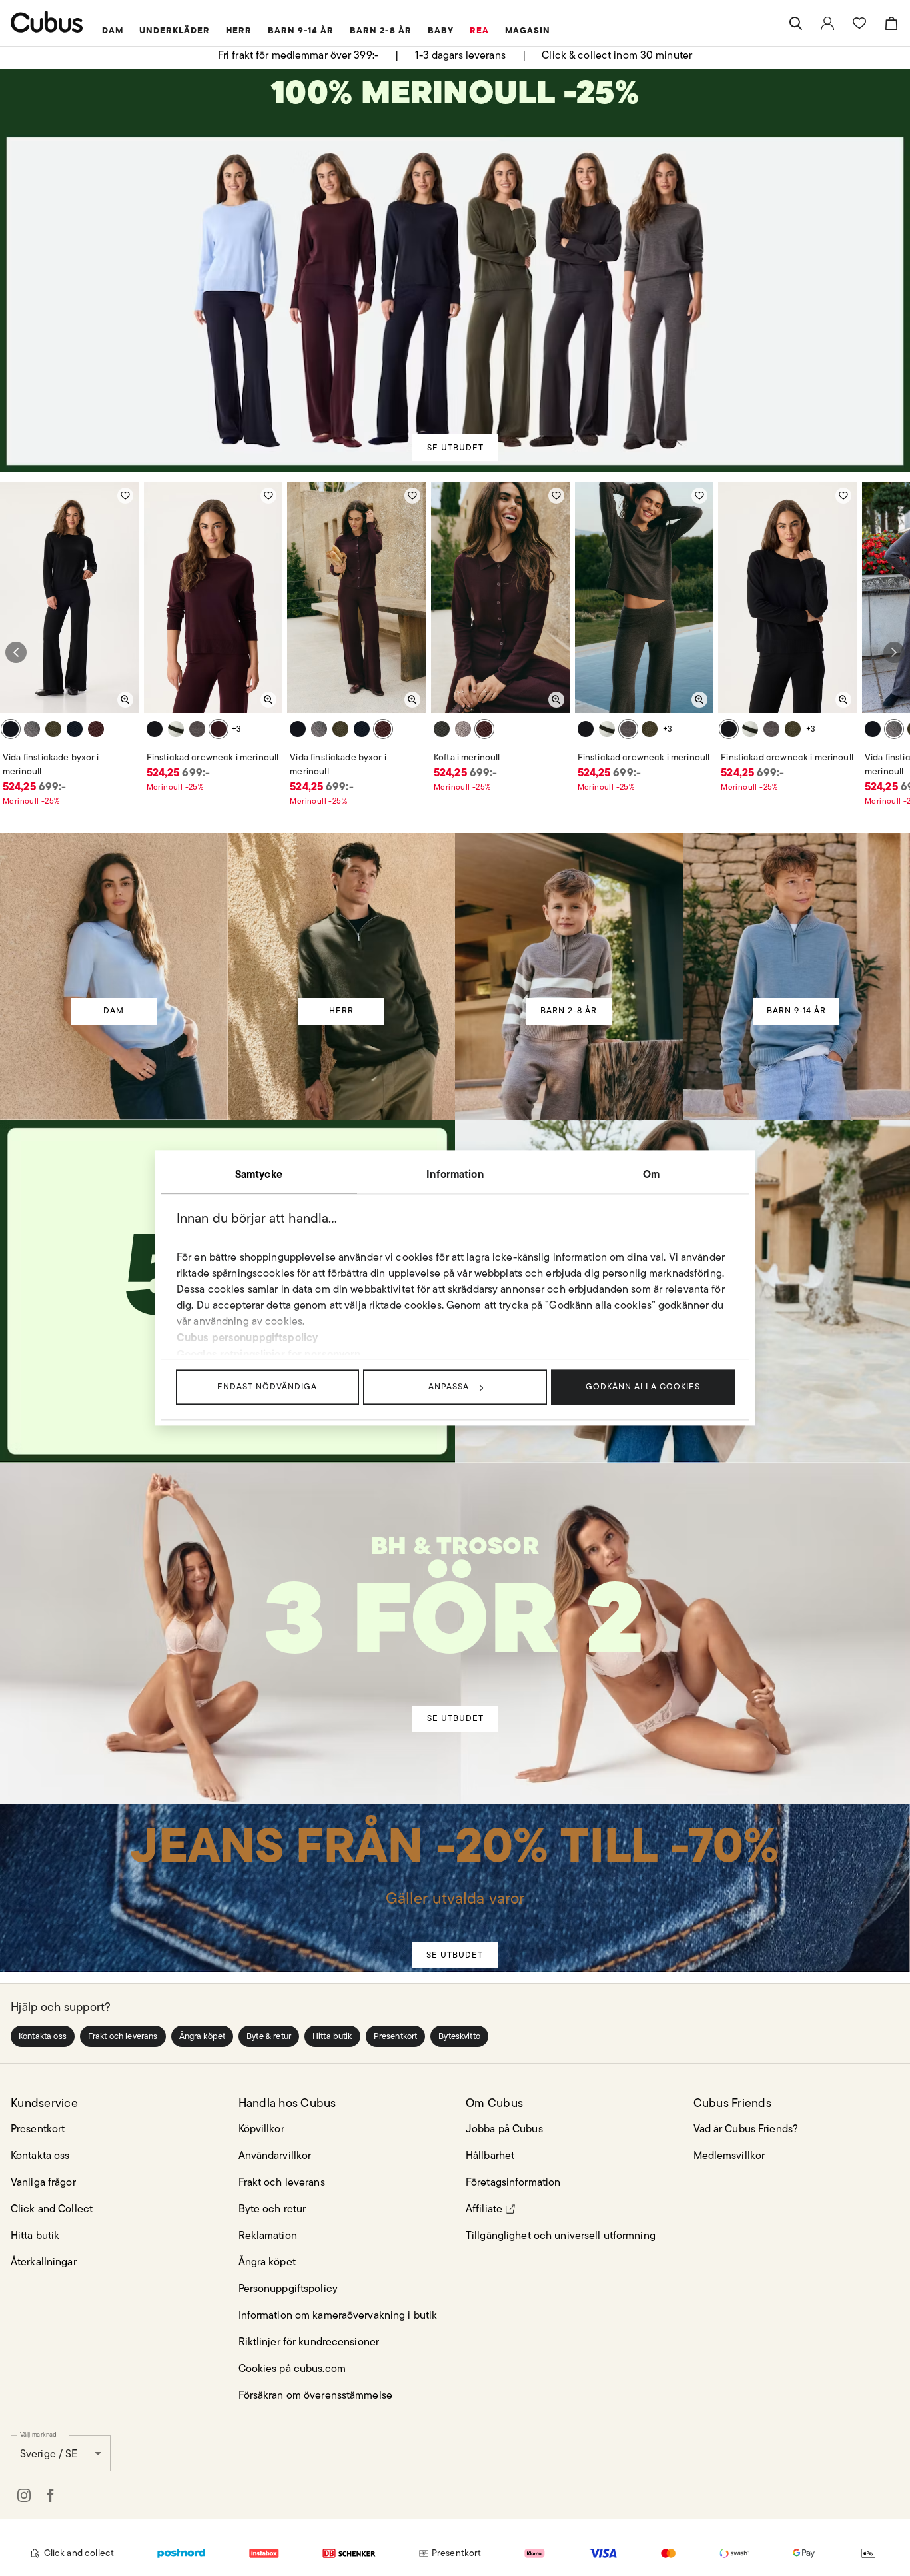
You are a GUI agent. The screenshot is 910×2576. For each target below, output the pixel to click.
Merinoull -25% (31, 801)
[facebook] (51, 2495)
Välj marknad (38, 2434)
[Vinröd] (96, 729)
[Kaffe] (32, 729)
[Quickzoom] (125, 700)
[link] (827, 23)
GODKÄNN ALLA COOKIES (643, 1386)
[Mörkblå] (75, 729)
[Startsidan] (47, 22)
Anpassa (449, 1386)
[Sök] (795, 23)
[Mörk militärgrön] (53, 729)
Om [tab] (651, 1174)
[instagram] (24, 2495)
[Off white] (176, 729)
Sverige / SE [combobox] (49, 2454)
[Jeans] (454, 1869)
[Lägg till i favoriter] (125, 496)
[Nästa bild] (894, 652)
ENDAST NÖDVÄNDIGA (267, 1386)
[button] (43, 2036)
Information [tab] (455, 1174)
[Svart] (11, 729)
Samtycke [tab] (259, 1174)
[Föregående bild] (16, 652)
